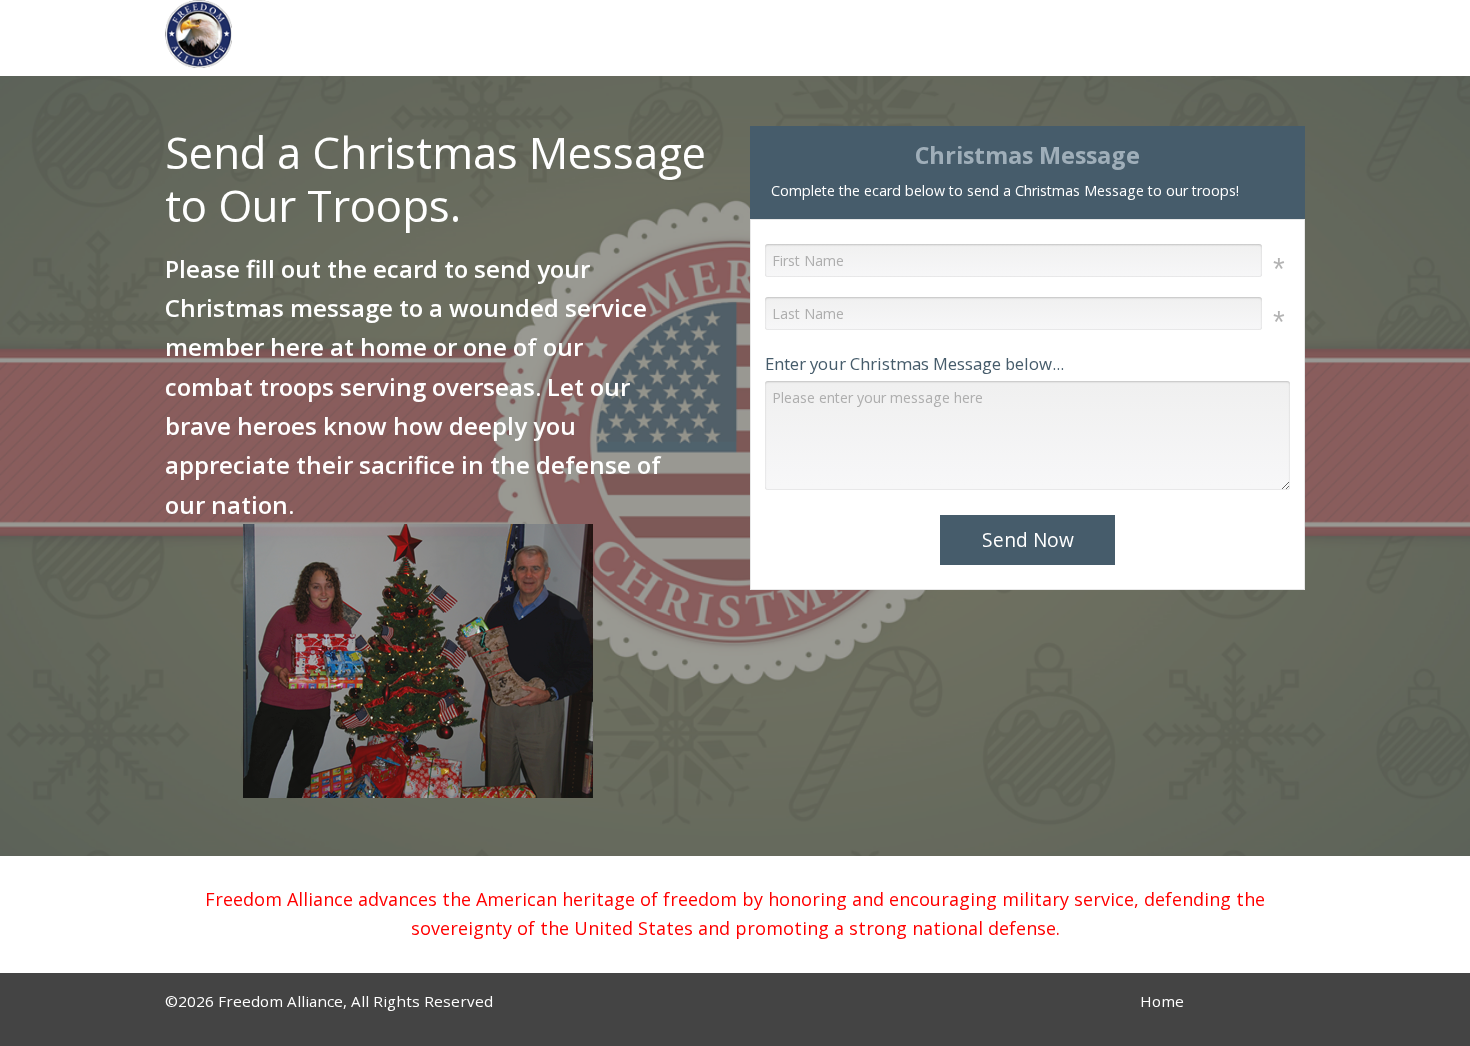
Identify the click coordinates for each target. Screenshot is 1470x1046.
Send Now (1028, 539)
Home (1162, 1001)
